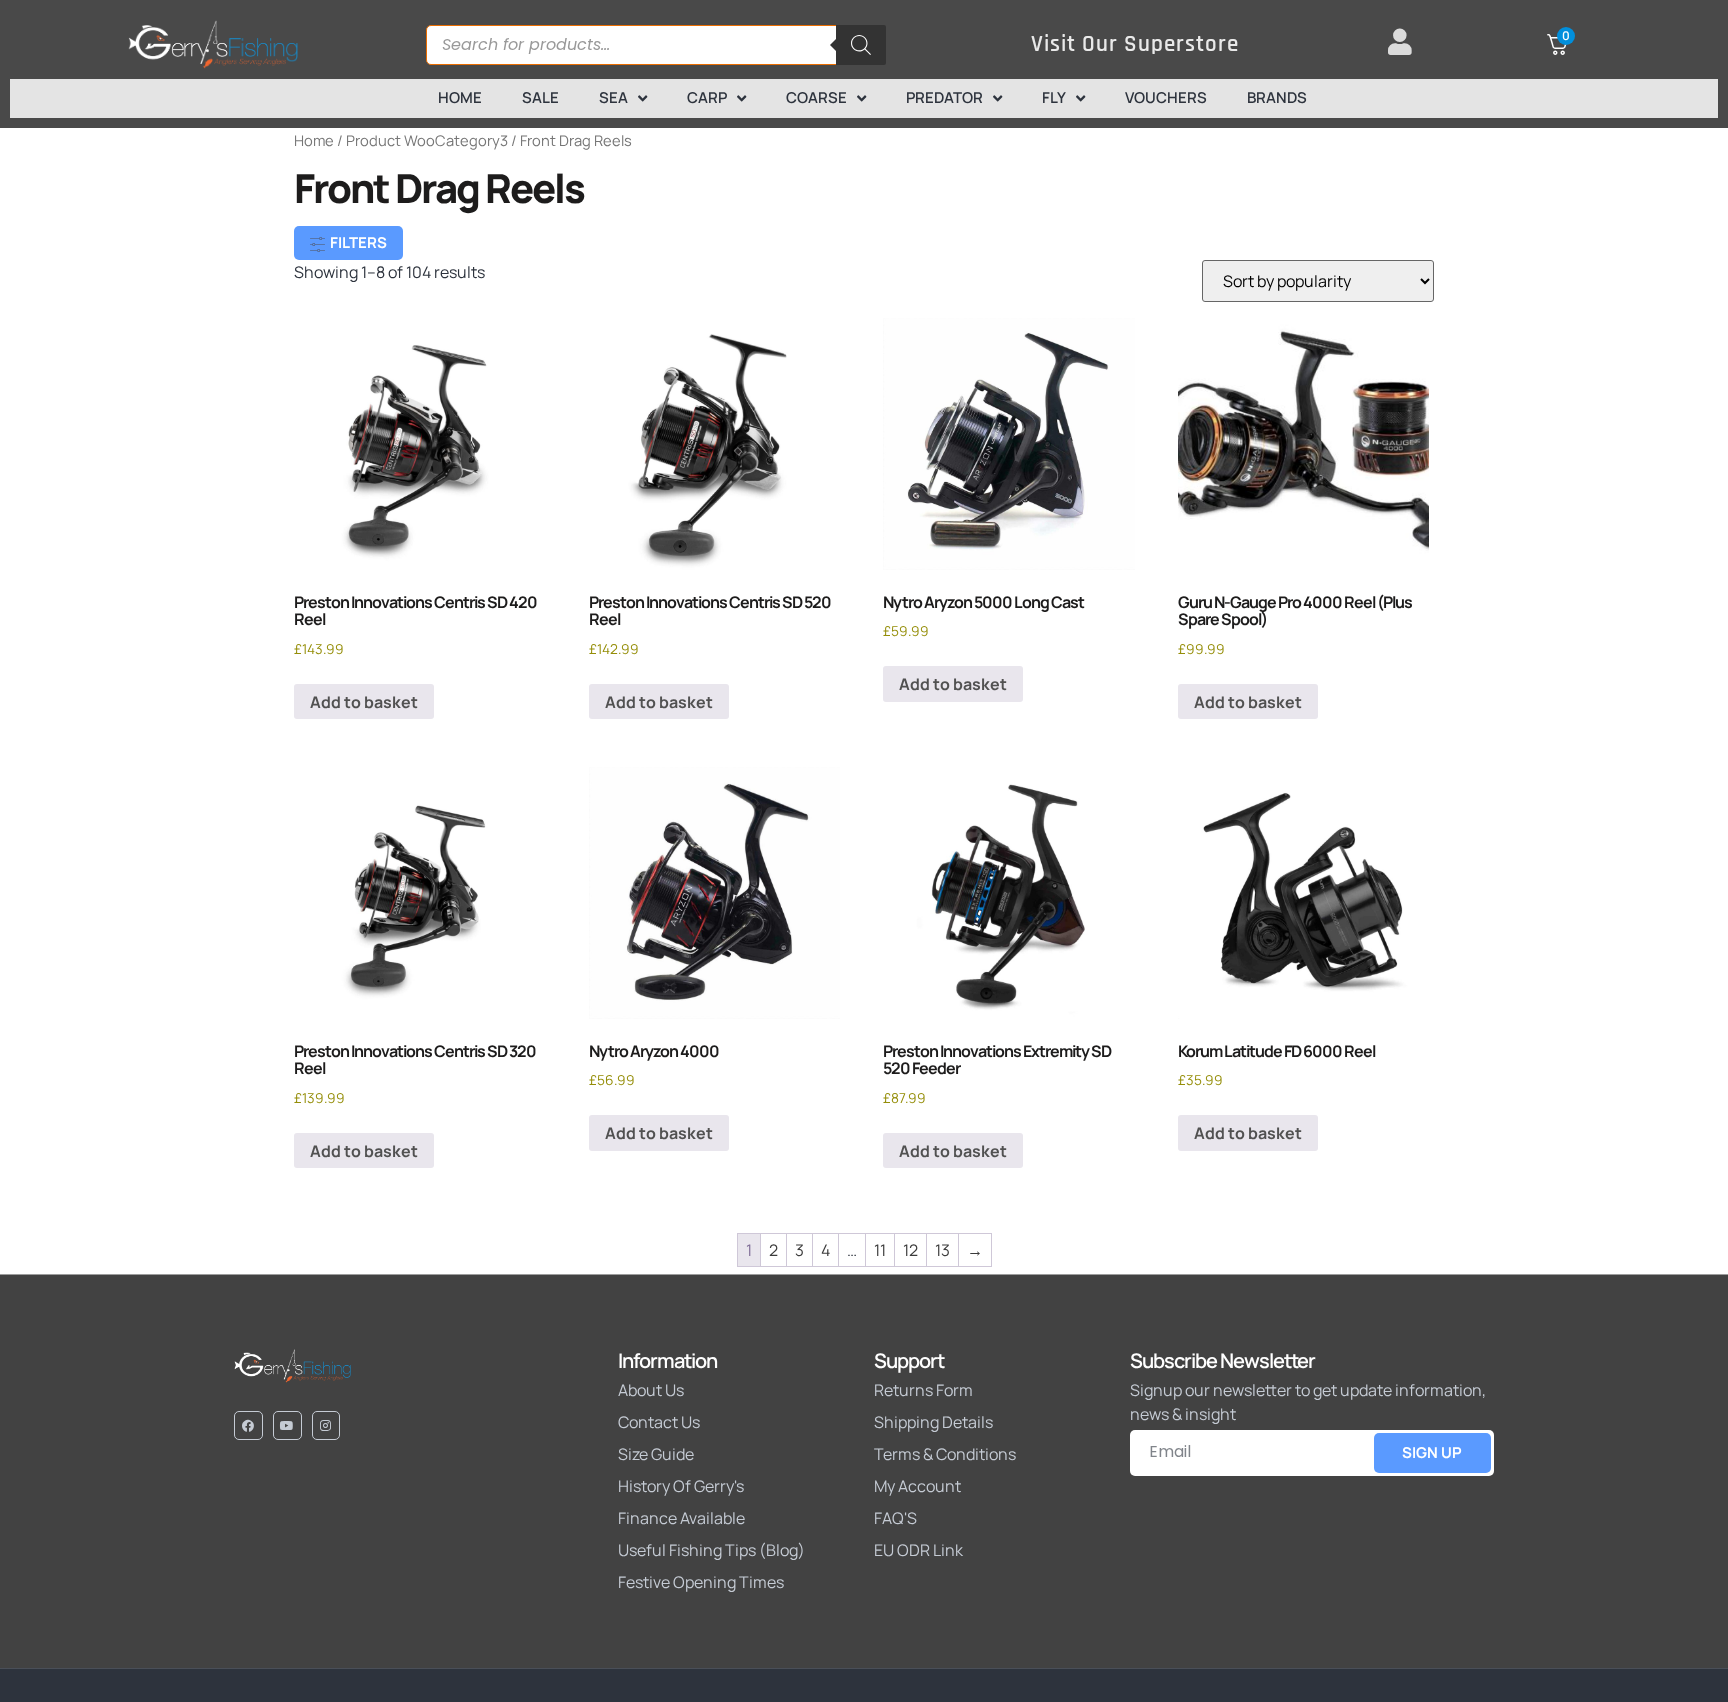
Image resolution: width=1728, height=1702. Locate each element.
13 (942, 1250)
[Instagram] (326, 1425)
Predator (944, 97)
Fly (1054, 97)
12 (910, 1250)
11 (880, 1250)
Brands (1277, 97)
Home (460, 97)
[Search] (861, 45)
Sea (613, 97)
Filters (357, 242)
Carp (707, 97)
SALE (540, 97)
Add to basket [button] (364, 702)
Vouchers (1166, 97)
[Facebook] (248, 1425)
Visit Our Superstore (1135, 44)
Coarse (816, 97)
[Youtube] (287, 1425)
